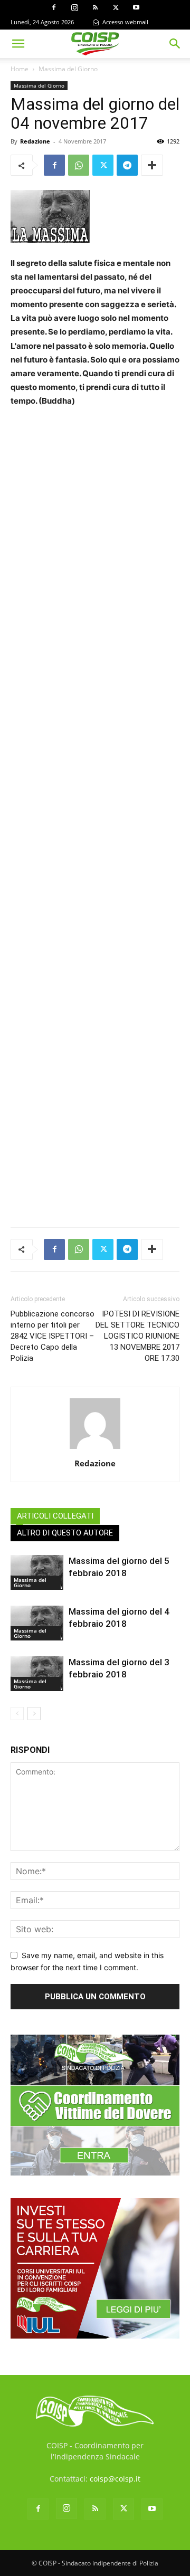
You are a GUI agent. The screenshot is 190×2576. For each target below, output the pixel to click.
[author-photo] (95, 1449)
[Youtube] (136, 7)
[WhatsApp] (79, 165)
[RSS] (95, 7)
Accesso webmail (125, 22)
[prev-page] (17, 1714)
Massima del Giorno (68, 69)
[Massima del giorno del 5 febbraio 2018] (37, 1573)
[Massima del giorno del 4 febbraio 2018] (37, 1623)
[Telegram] (127, 165)
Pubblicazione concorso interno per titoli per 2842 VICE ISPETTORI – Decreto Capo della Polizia (53, 1336)
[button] (18, 44)
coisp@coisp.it (115, 2479)
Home (20, 69)
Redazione (35, 141)
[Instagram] (74, 7)
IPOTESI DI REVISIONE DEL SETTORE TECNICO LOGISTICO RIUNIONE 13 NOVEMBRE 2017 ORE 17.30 (137, 1336)
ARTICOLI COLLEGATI (55, 1516)
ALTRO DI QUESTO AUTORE (65, 1533)
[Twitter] (116, 7)
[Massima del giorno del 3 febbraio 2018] (37, 1674)
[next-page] (34, 1714)
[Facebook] (54, 7)
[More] (152, 165)
